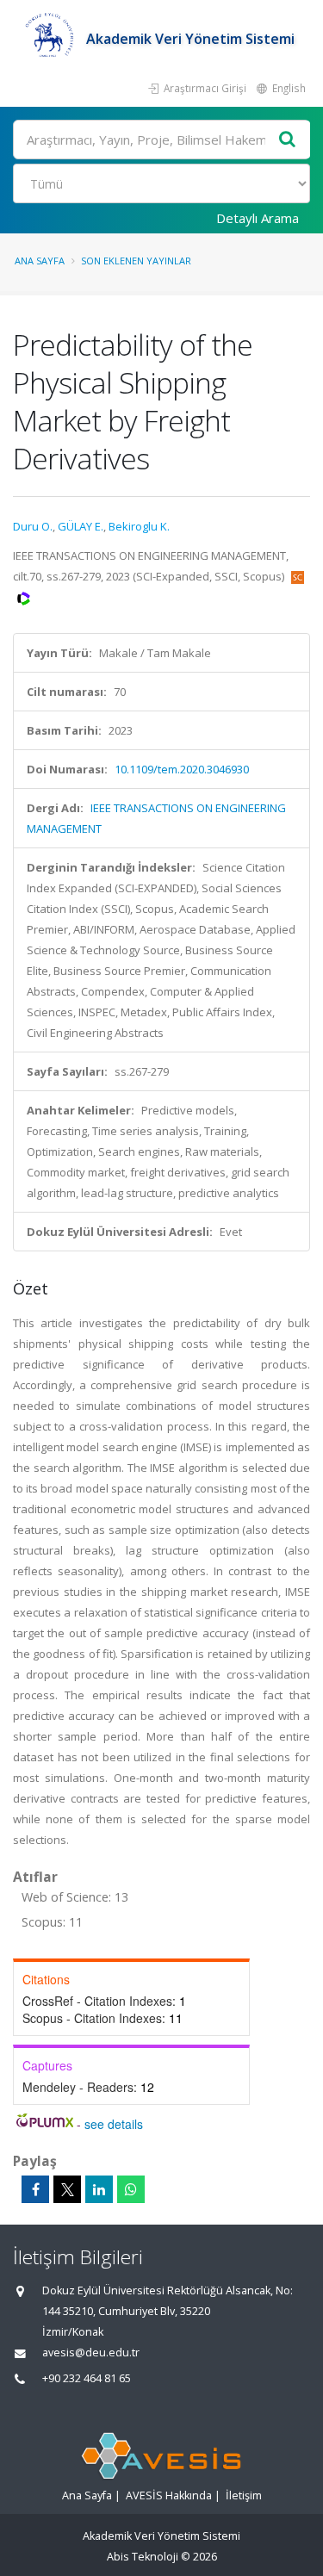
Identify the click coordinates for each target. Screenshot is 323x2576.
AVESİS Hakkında (169, 2495)
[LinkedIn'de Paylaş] (99, 2189)
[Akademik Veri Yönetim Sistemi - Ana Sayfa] (50, 39)
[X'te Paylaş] (67, 2189)
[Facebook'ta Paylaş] (35, 2189)
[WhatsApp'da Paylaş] (131, 2189)
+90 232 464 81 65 (87, 2378)
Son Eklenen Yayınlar (136, 261)
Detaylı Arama (258, 218)
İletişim (244, 2495)
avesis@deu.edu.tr (91, 2353)
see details (114, 2124)
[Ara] (288, 140)
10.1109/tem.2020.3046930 (182, 769)
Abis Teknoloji (143, 2557)
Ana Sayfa (40, 261)
